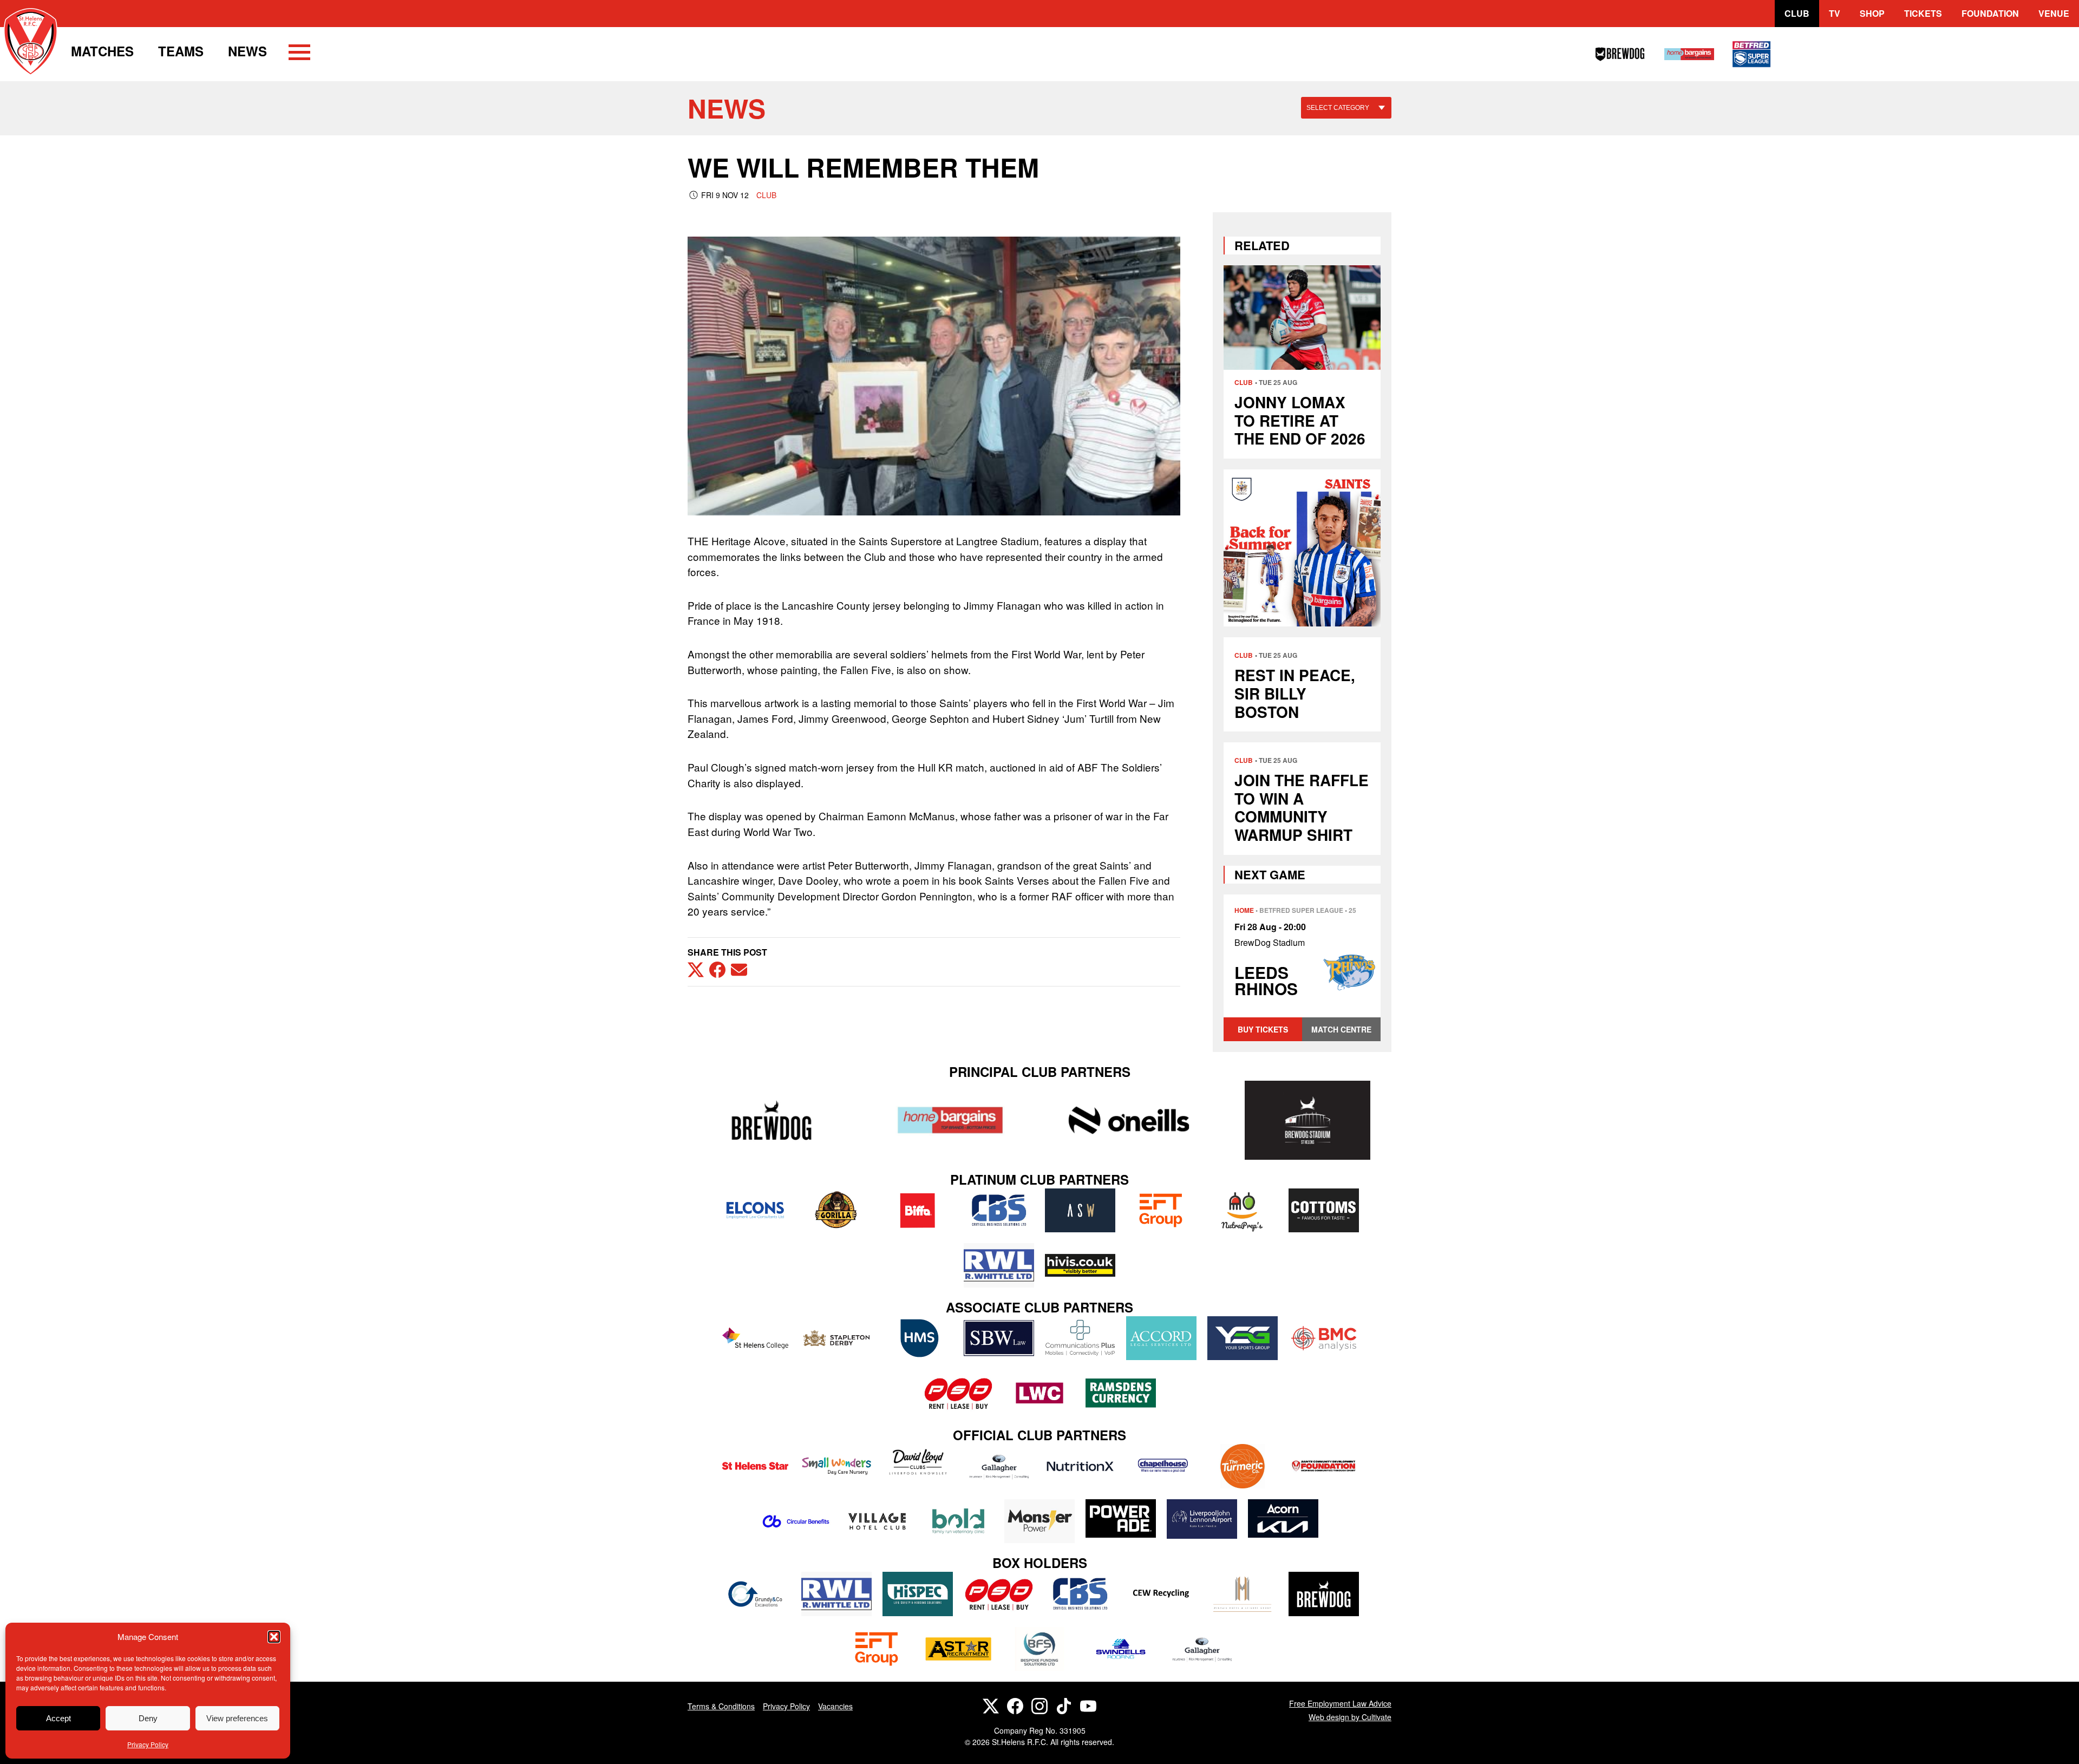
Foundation (1990, 13)
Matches (102, 51)
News (247, 51)
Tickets (1923, 13)
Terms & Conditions (721, 1706)
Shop (1872, 13)
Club (1797, 13)
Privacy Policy (148, 1744)
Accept (58, 1718)
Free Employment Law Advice (1340, 1703)
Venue (2054, 13)
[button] (274, 1637)
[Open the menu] (299, 54)
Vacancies (835, 1706)
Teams (181, 51)
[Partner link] (772, 1120)
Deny (148, 1718)
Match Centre (1341, 1029)
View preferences (237, 1718)
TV (1835, 13)
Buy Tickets (1263, 1029)
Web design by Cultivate (1350, 1717)
